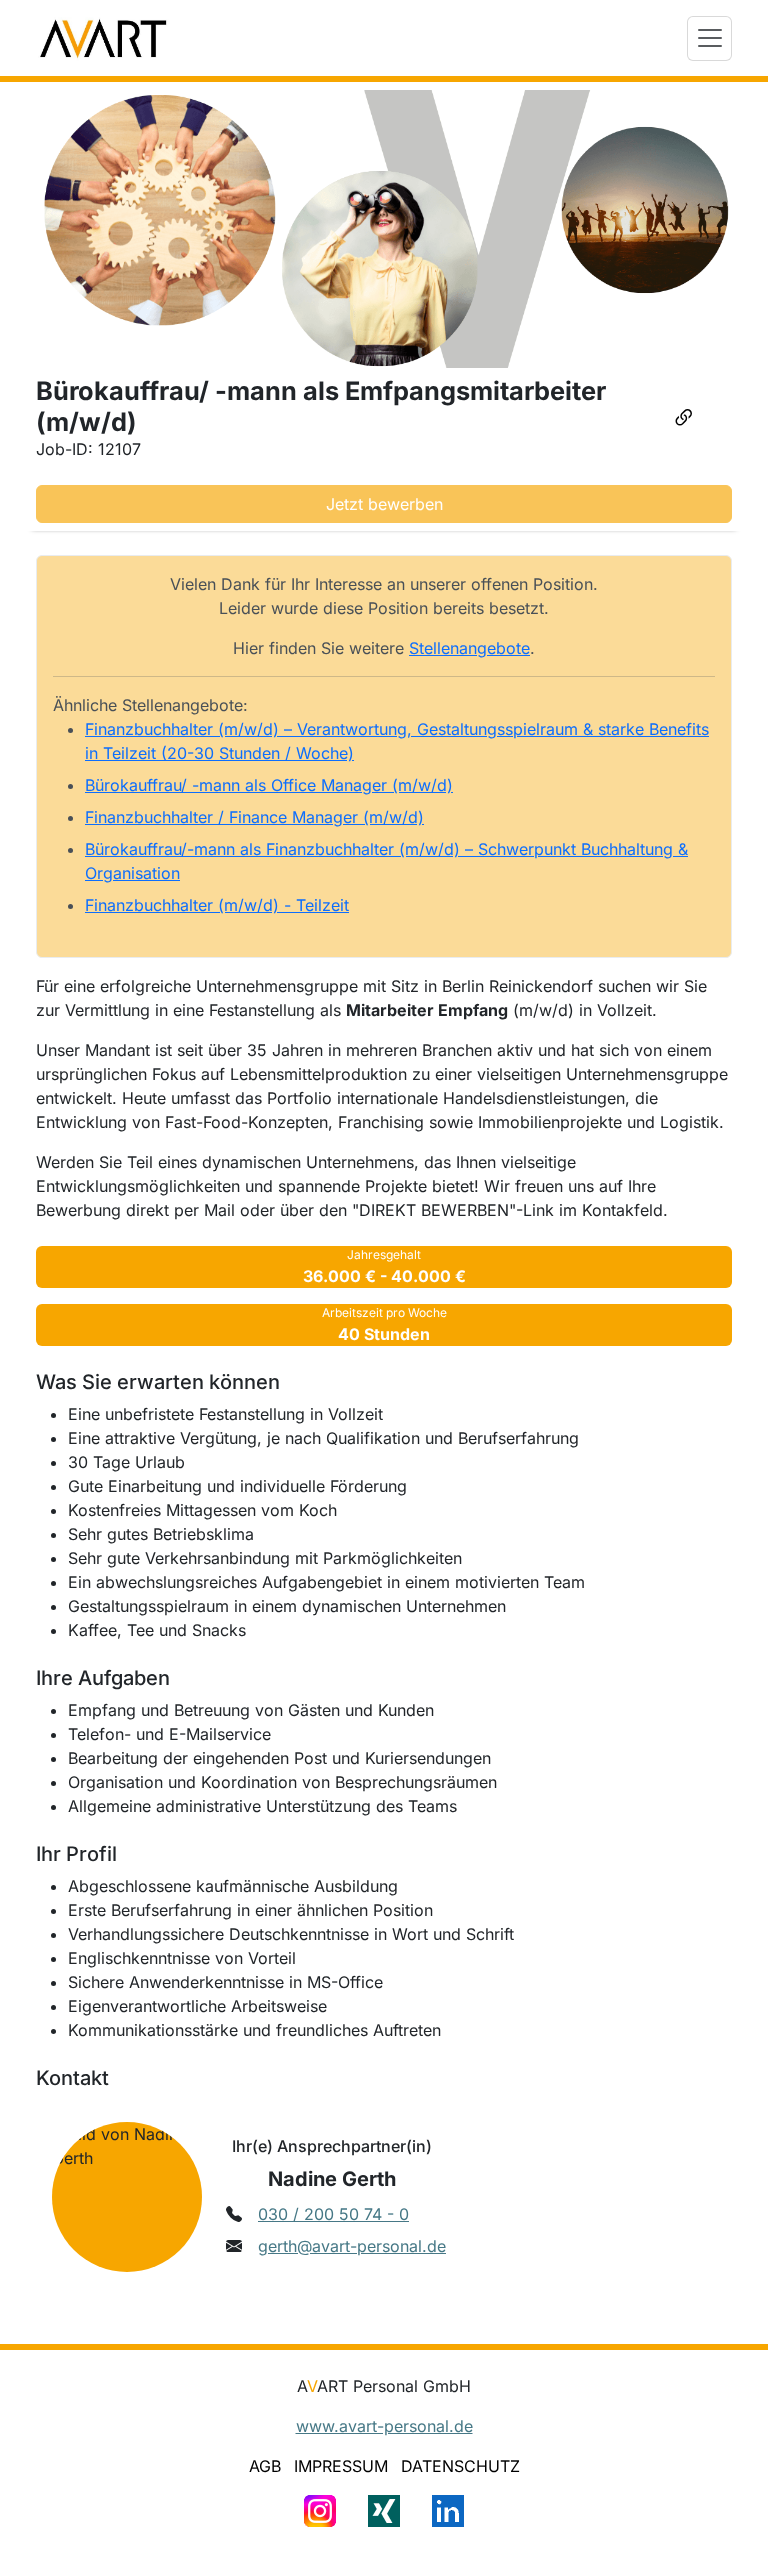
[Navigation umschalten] (709, 38)
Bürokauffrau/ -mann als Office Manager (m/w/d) (269, 785)
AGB (265, 2466)
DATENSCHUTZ (460, 2466)
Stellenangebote (469, 648)
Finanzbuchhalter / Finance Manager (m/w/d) (254, 817)
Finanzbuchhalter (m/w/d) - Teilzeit (217, 905)
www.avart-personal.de (384, 2426)
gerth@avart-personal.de (352, 2246)
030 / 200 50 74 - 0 (333, 2214)
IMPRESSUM (341, 2466)
